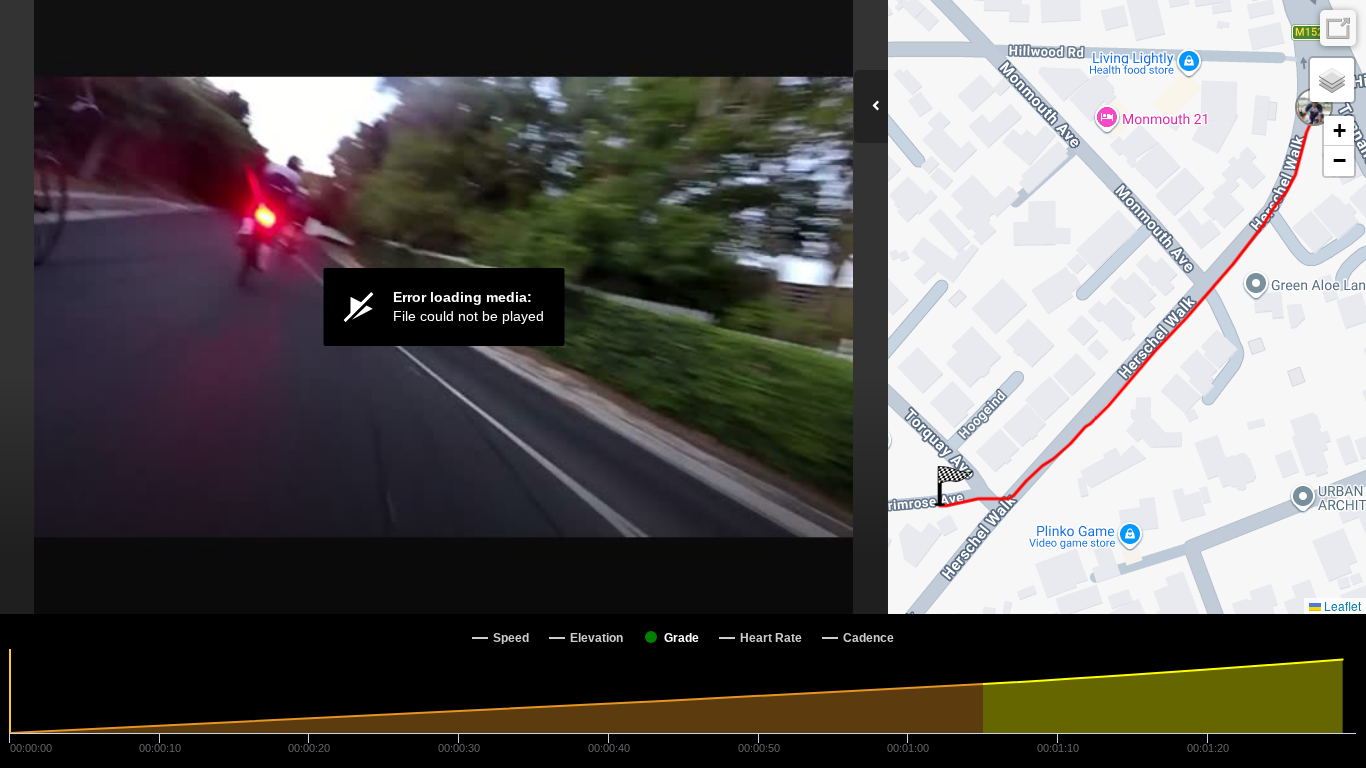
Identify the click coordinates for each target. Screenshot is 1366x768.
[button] (953, 486)
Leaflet (1341, 605)
